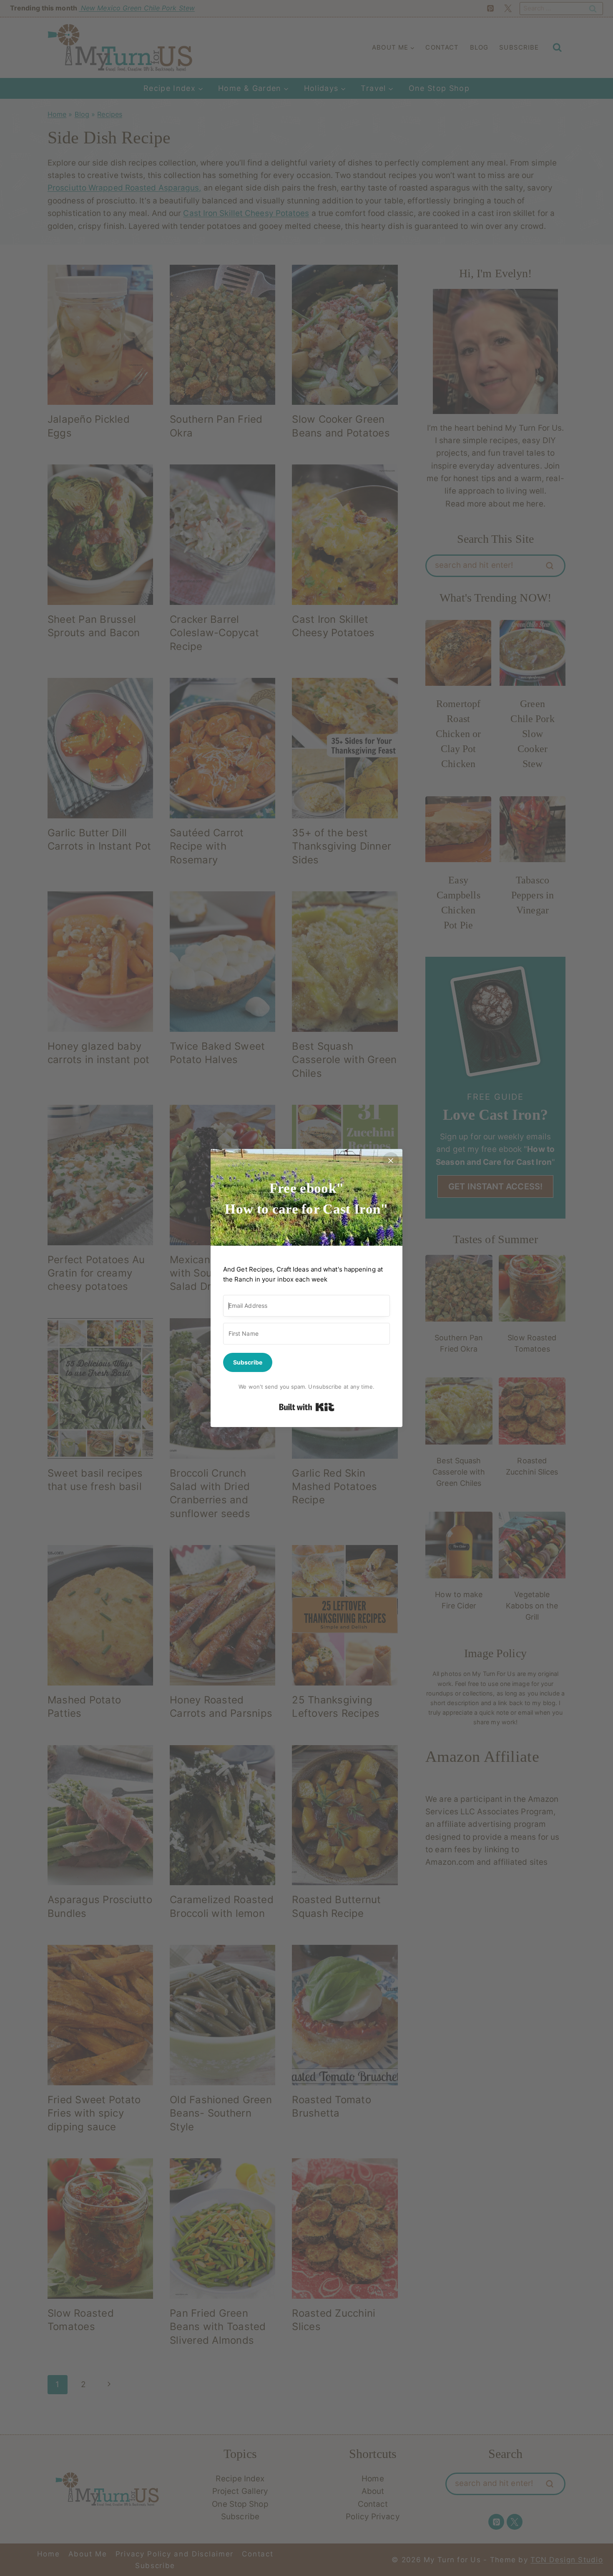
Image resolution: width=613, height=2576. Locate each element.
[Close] (391, 1161)
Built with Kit (307, 1407)
